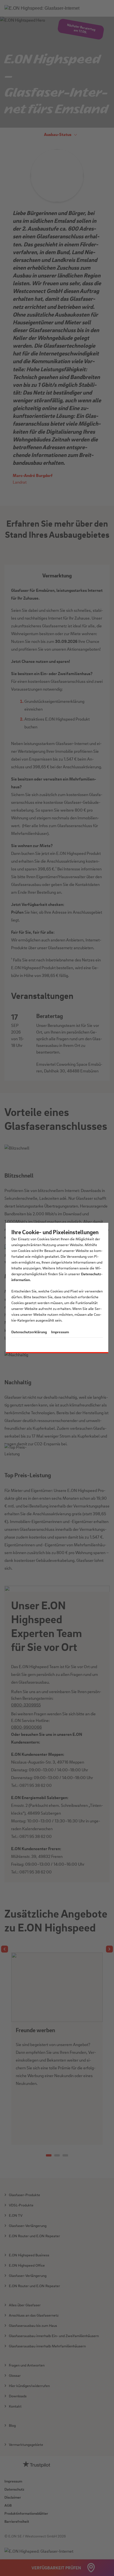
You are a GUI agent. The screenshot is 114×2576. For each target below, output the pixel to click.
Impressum (60, 1332)
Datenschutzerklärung (29, 1332)
